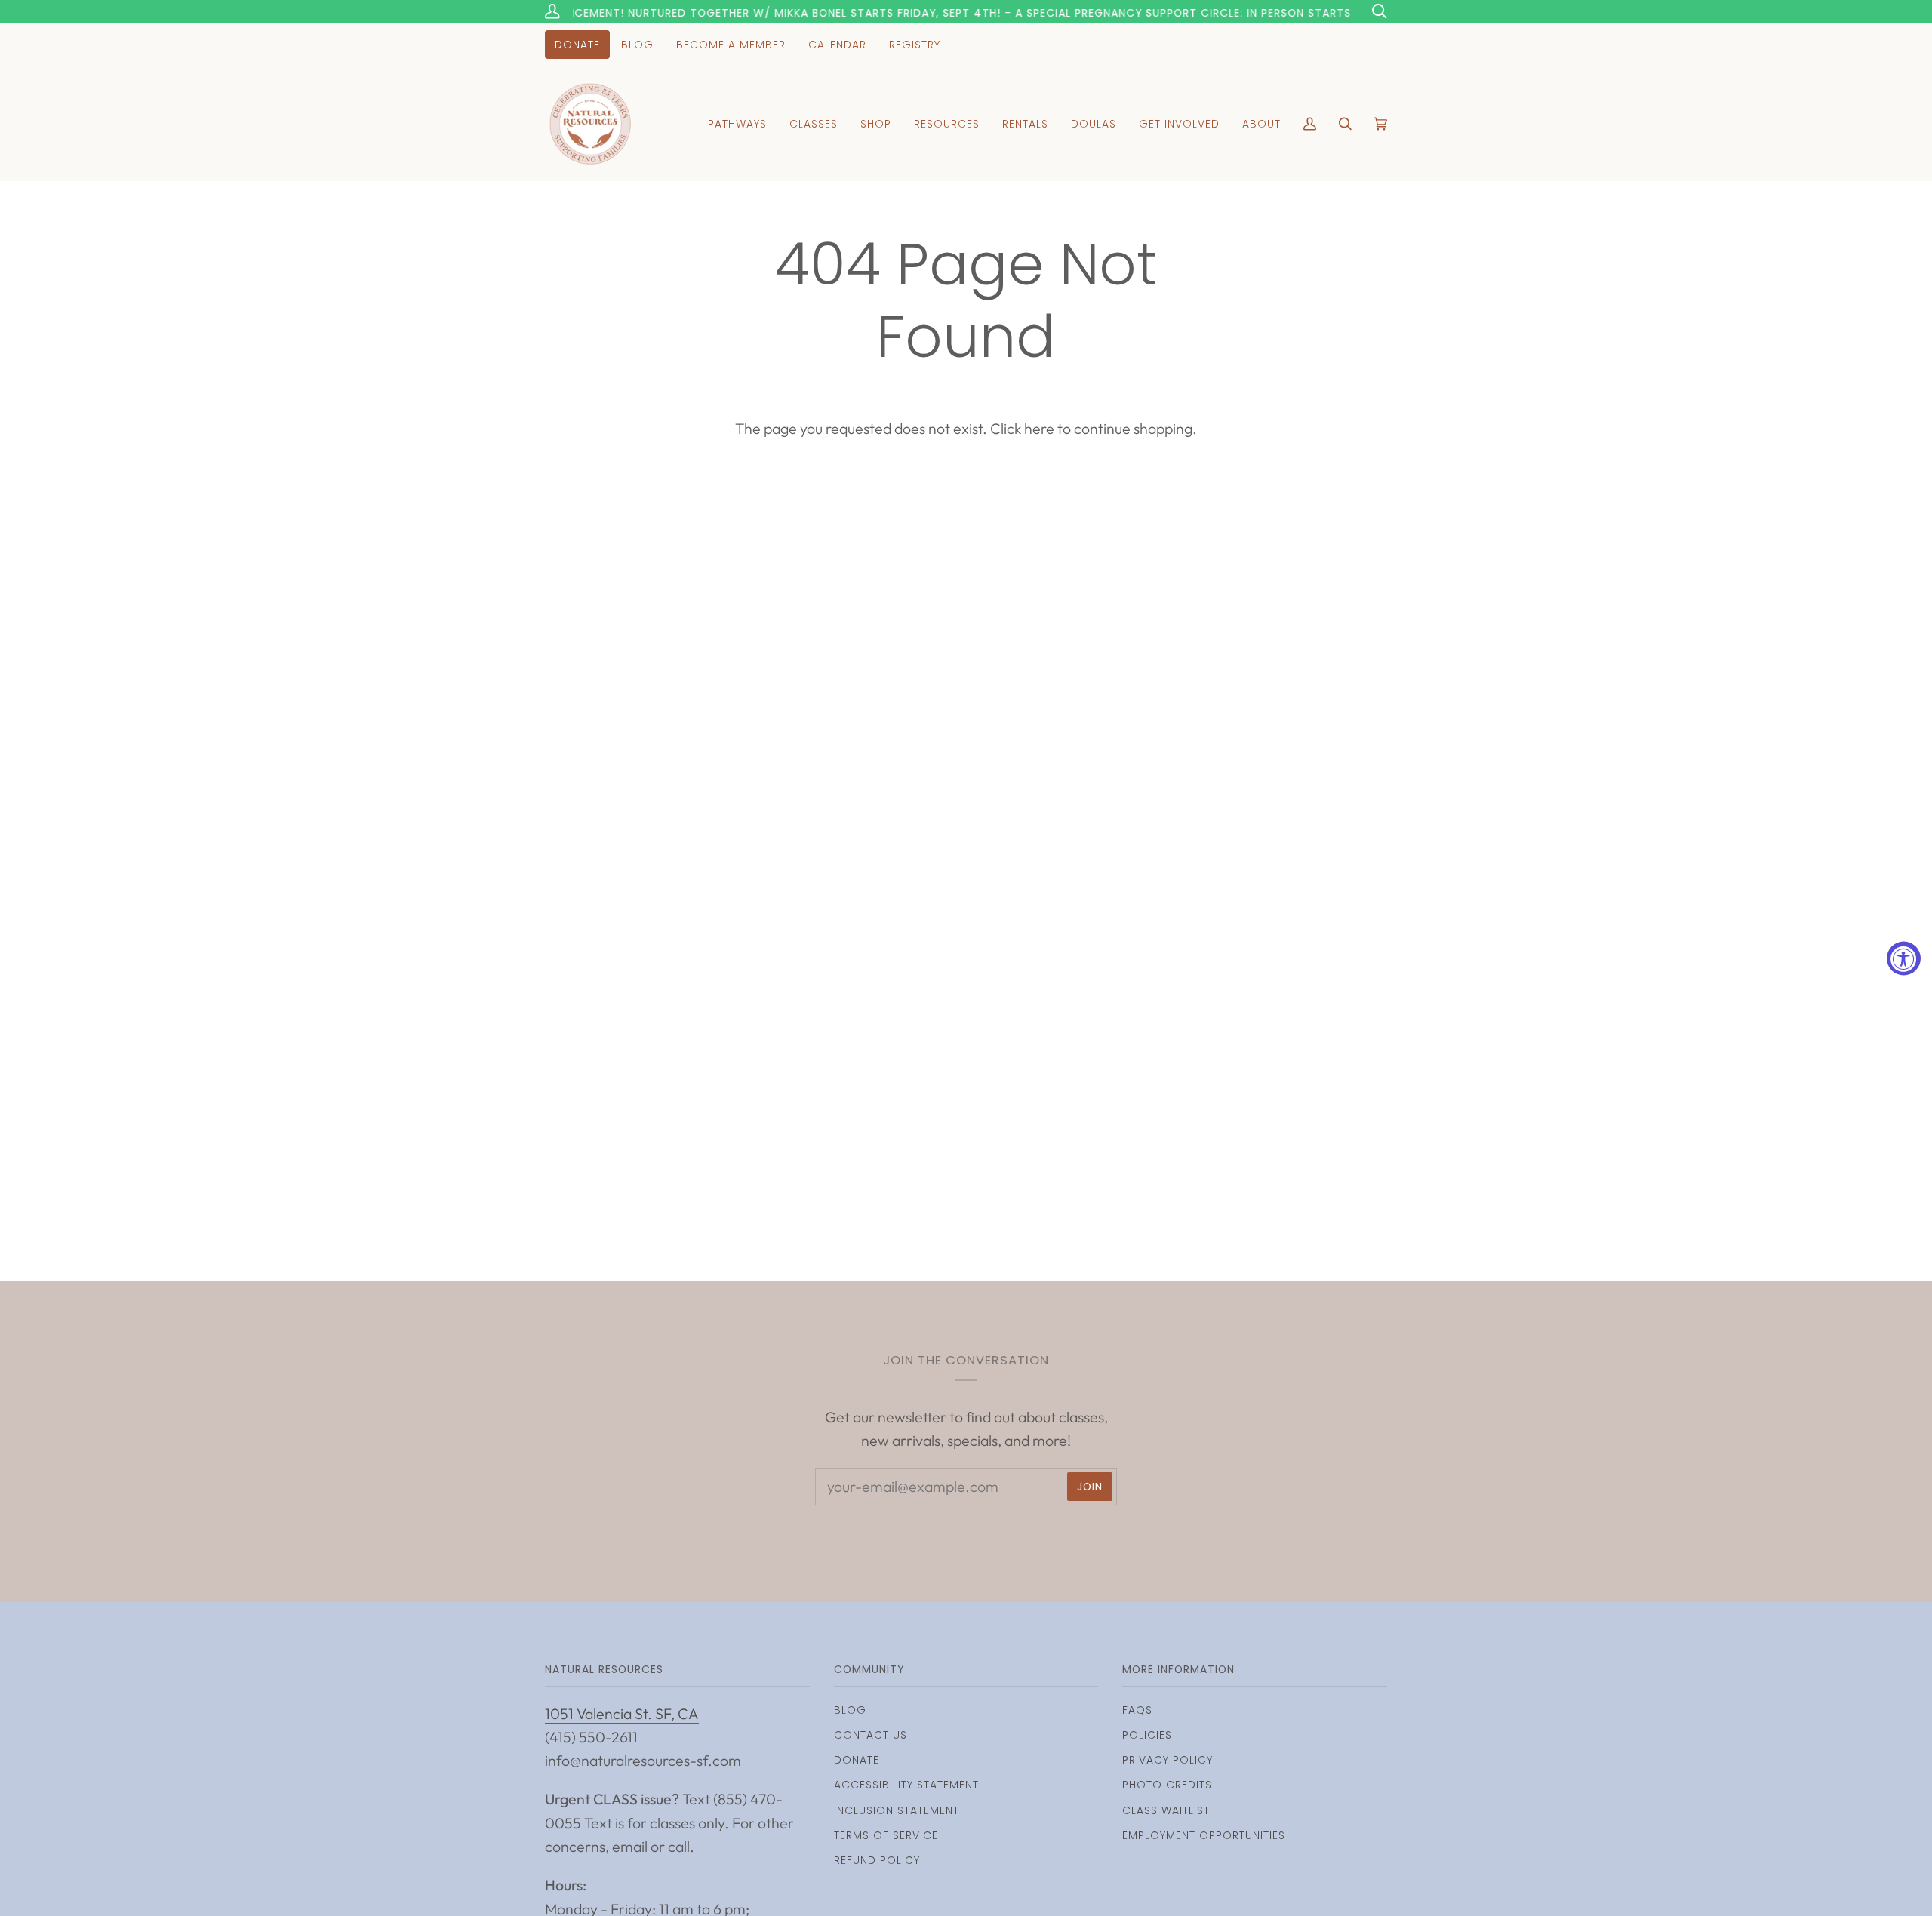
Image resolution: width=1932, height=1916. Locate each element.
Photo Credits (1167, 1785)
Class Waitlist (1166, 1810)
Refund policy (877, 1860)
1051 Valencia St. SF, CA (622, 1713)
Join (1090, 1487)
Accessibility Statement (906, 1785)
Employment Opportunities (1204, 1835)
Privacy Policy (1168, 1760)
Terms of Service (886, 1835)
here (1039, 428)
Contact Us (871, 1735)
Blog (850, 1710)
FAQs (1137, 1710)
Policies (1147, 1735)
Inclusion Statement (897, 1810)
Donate (857, 1760)
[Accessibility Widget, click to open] (1904, 958)
